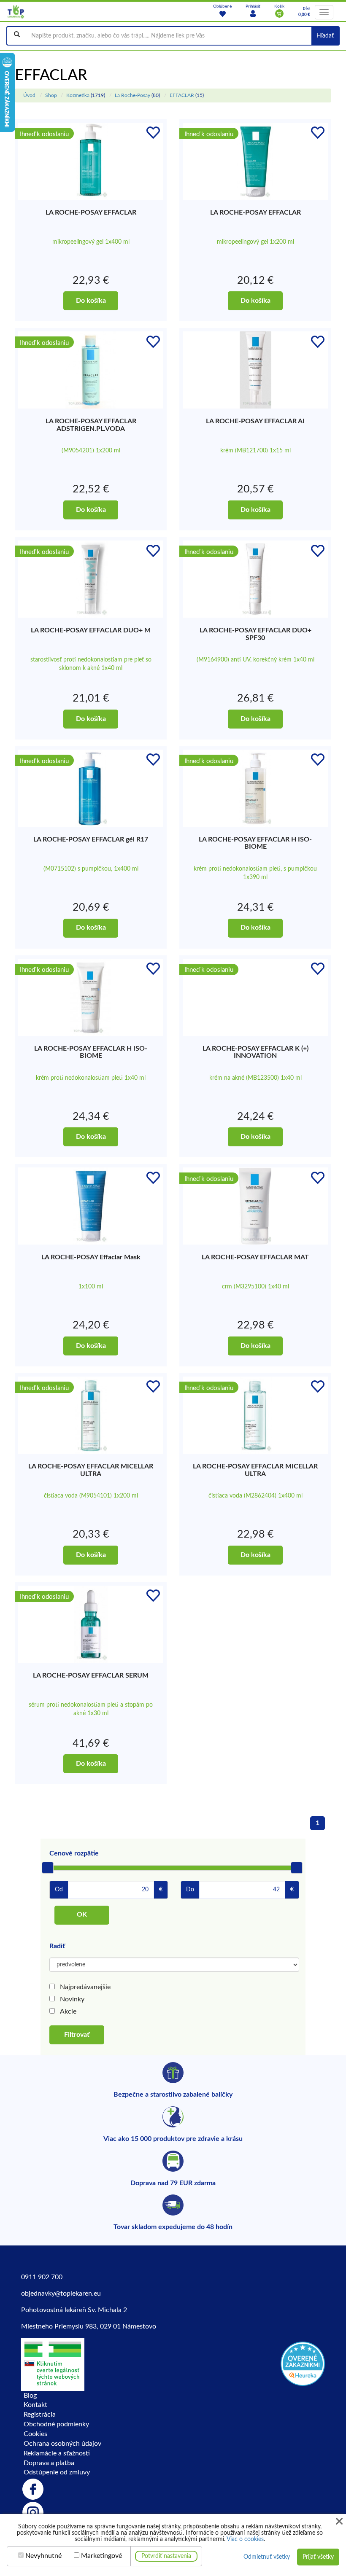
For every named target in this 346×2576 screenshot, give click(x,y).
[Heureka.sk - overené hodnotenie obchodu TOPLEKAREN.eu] (303, 2363)
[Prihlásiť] (253, 13)
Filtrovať (77, 2035)
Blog (30, 2396)
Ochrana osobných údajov (62, 2444)
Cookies (35, 2434)
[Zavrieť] (339, 2521)
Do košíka (91, 301)
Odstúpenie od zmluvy (57, 2472)
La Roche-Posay (132, 95)
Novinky (72, 1999)
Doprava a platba (49, 2463)
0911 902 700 (42, 2277)
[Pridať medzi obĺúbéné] (153, 133)
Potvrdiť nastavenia (166, 2556)
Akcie (68, 2011)
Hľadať (325, 36)
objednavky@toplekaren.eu (61, 2294)
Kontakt (35, 2405)
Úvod (29, 95)
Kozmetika (78, 95)
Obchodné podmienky (56, 2424)
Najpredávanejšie (85, 1987)
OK (82, 1915)
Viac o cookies (245, 2539)
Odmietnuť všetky (267, 2557)
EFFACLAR (182, 95)
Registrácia (40, 2415)
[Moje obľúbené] (222, 13)
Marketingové (101, 2556)
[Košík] (279, 13)
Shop (51, 95)
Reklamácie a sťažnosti (57, 2453)
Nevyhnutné (43, 2556)
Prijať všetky (318, 2557)
